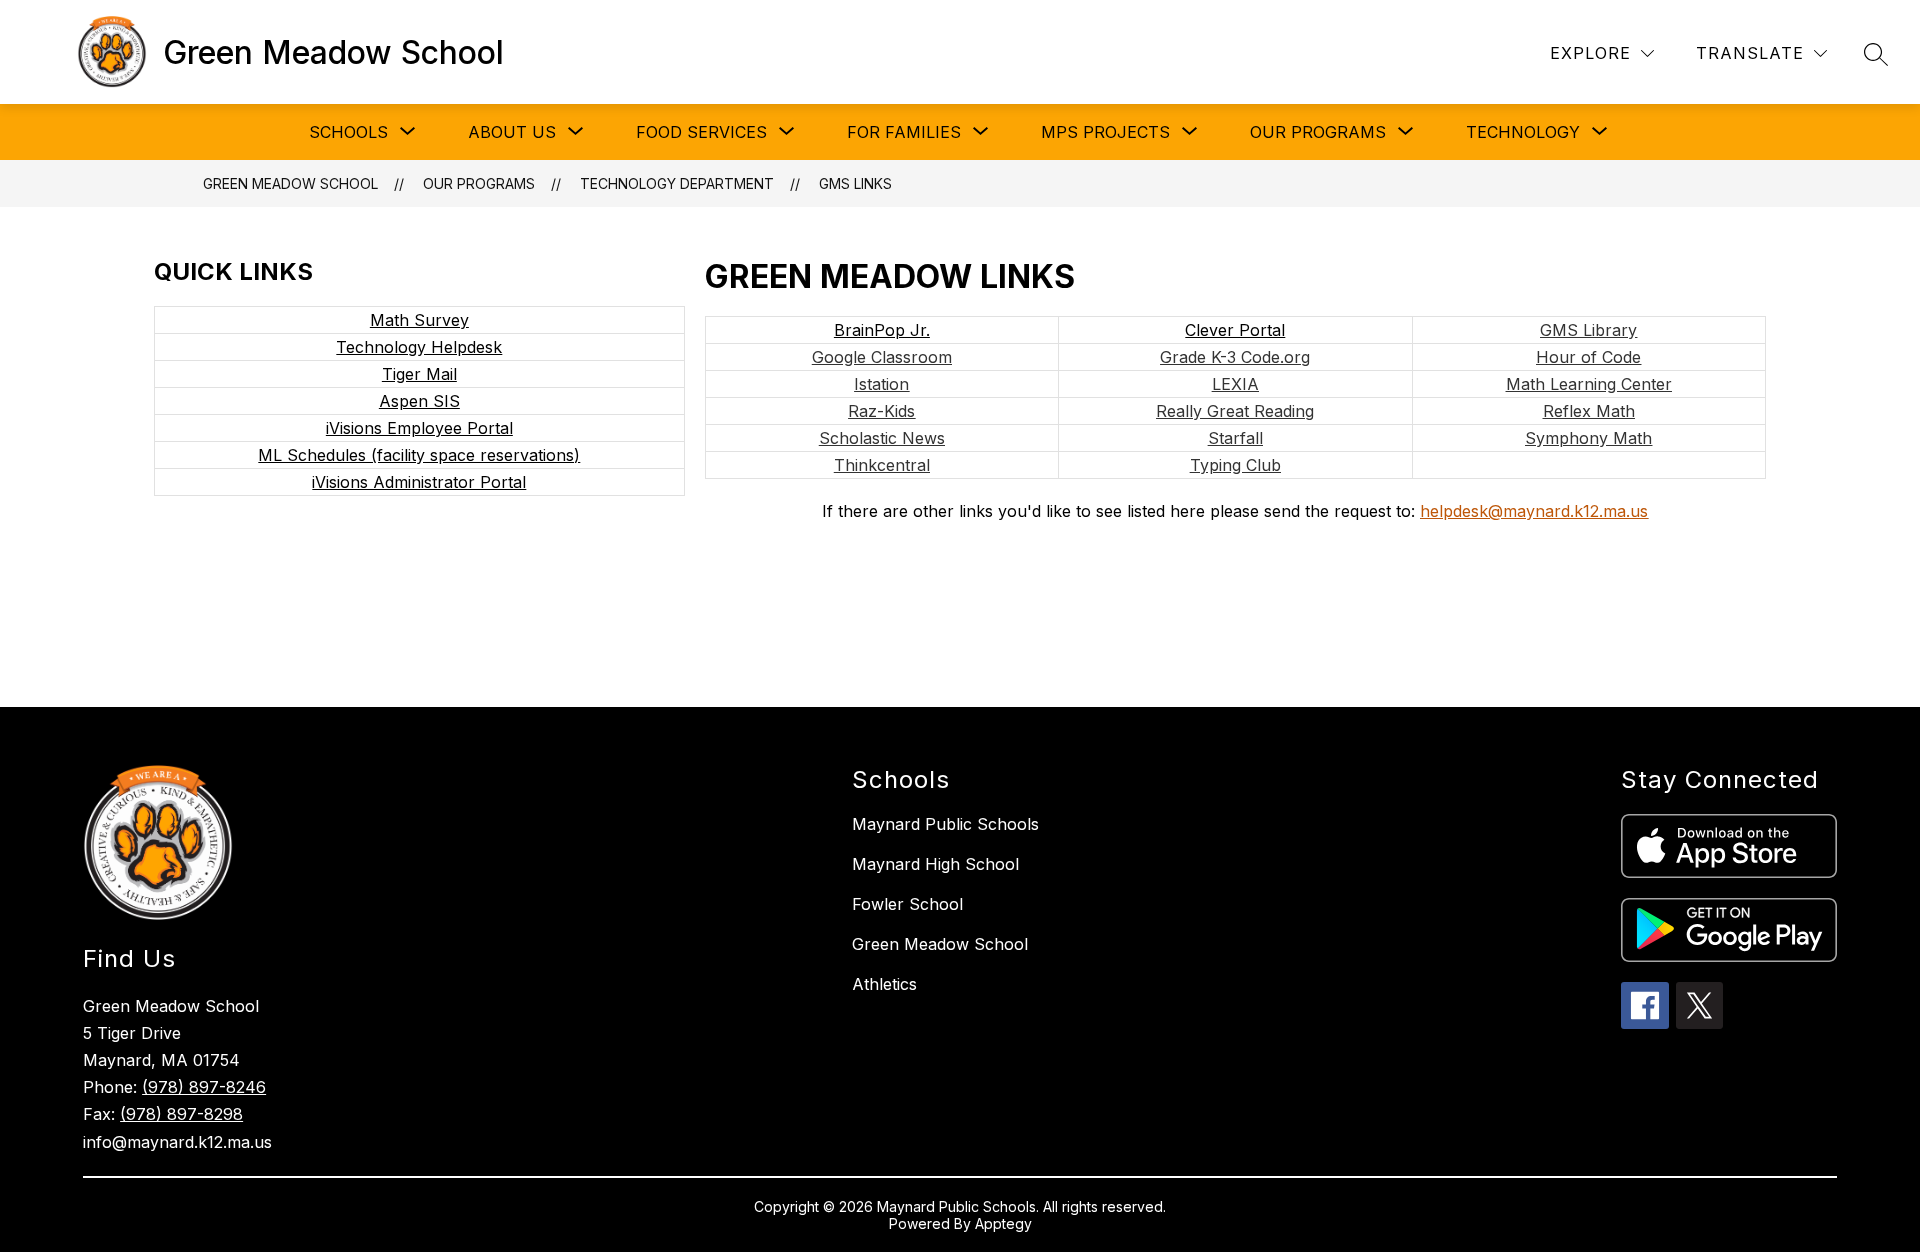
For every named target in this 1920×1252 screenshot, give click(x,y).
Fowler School (907, 904)
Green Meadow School (290, 183)
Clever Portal (1235, 330)
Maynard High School (935, 864)
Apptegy (1003, 1223)
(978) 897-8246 (204, 1087)
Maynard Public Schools (945, 824)
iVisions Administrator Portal (419, 482)
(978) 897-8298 (181, 1114)
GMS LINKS (855, 183)
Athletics (884, 984)
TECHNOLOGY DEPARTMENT (677, 183)
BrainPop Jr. (882, 330)
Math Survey (419, 320)
